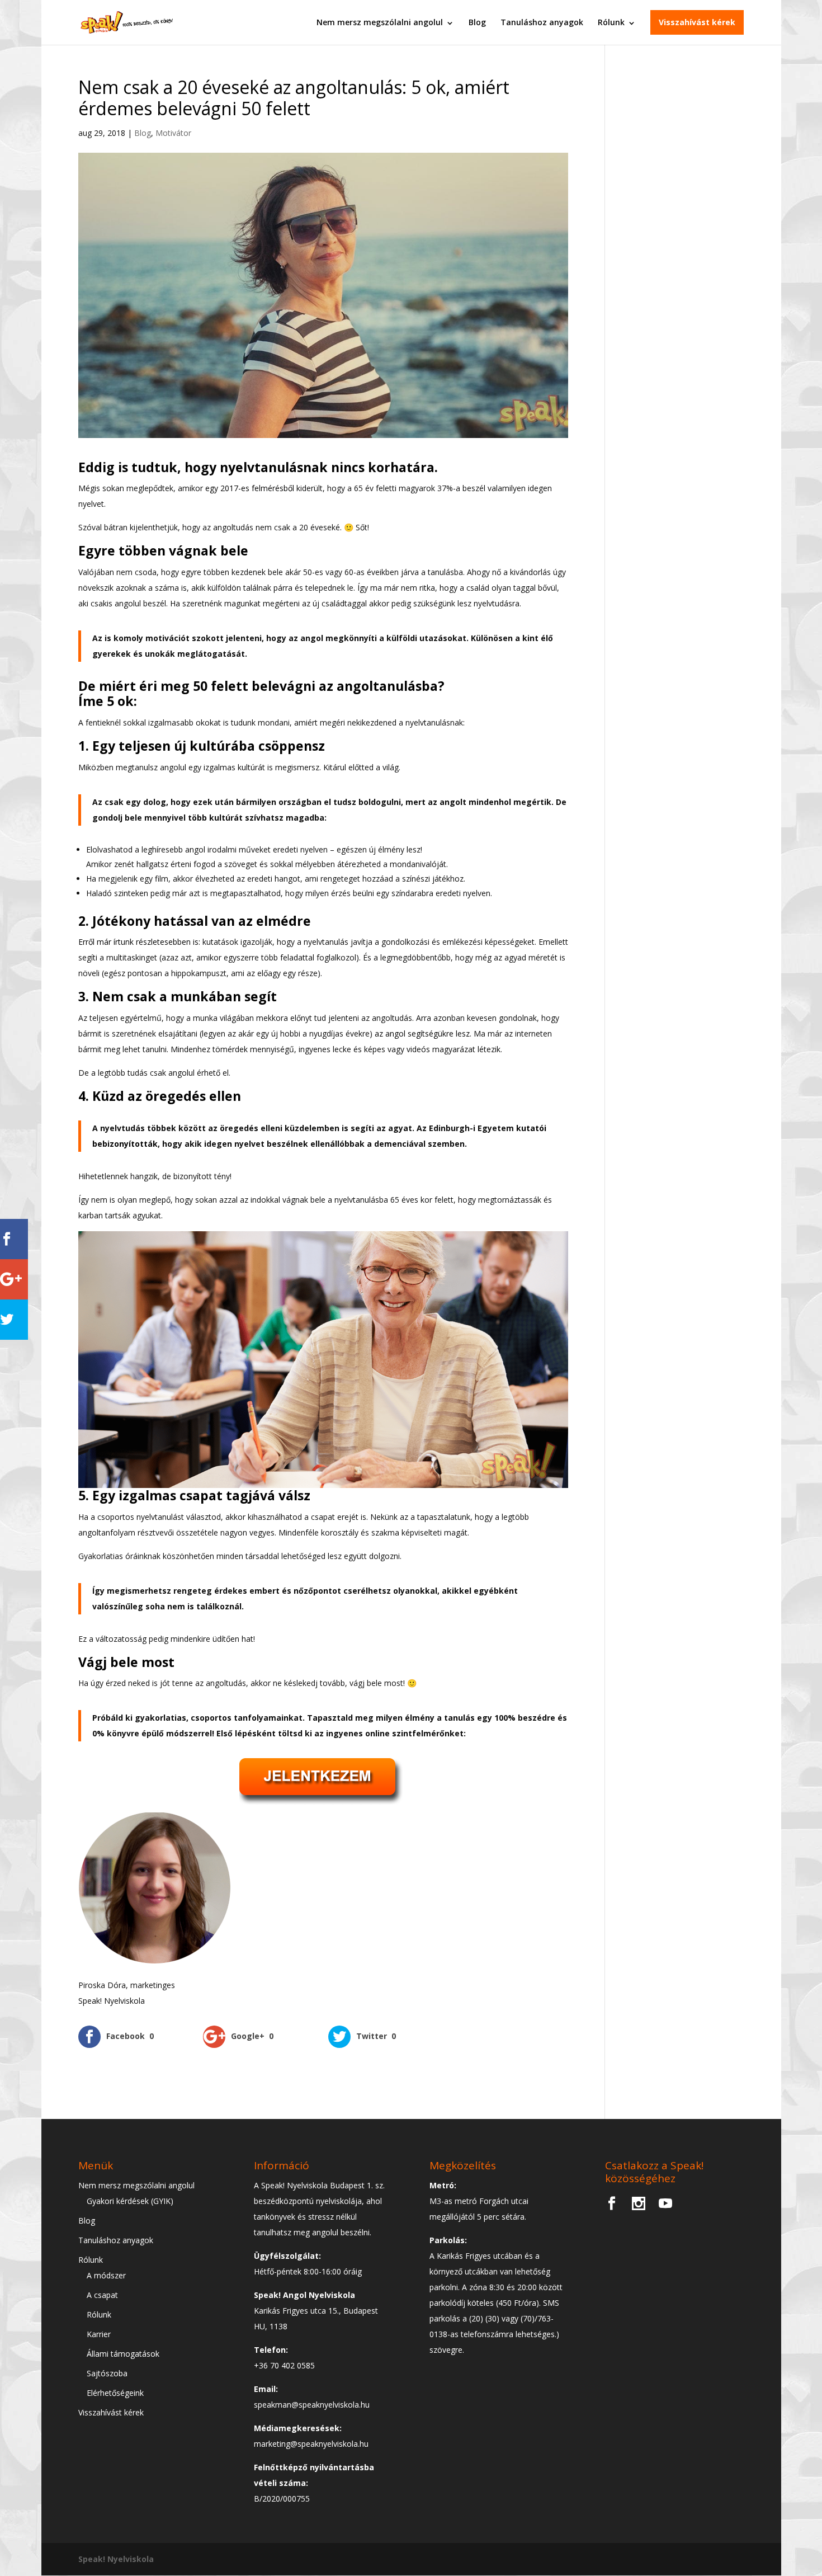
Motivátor (173, 133)
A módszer (106, 2275)
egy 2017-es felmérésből (250, 488)
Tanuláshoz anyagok (542, 22)
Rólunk (611, 22)
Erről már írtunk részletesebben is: (139, 942)
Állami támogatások (123, 2354)
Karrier (99, 2334)
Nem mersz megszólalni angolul (380, 22)
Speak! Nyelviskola (116, 2559)
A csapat (102, 2295)
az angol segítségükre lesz (422, 1033)
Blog (477, 22)
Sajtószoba (107, 2373)
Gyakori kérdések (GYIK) (130, 2201)
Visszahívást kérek (697, 22)
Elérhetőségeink (115, 2393)
